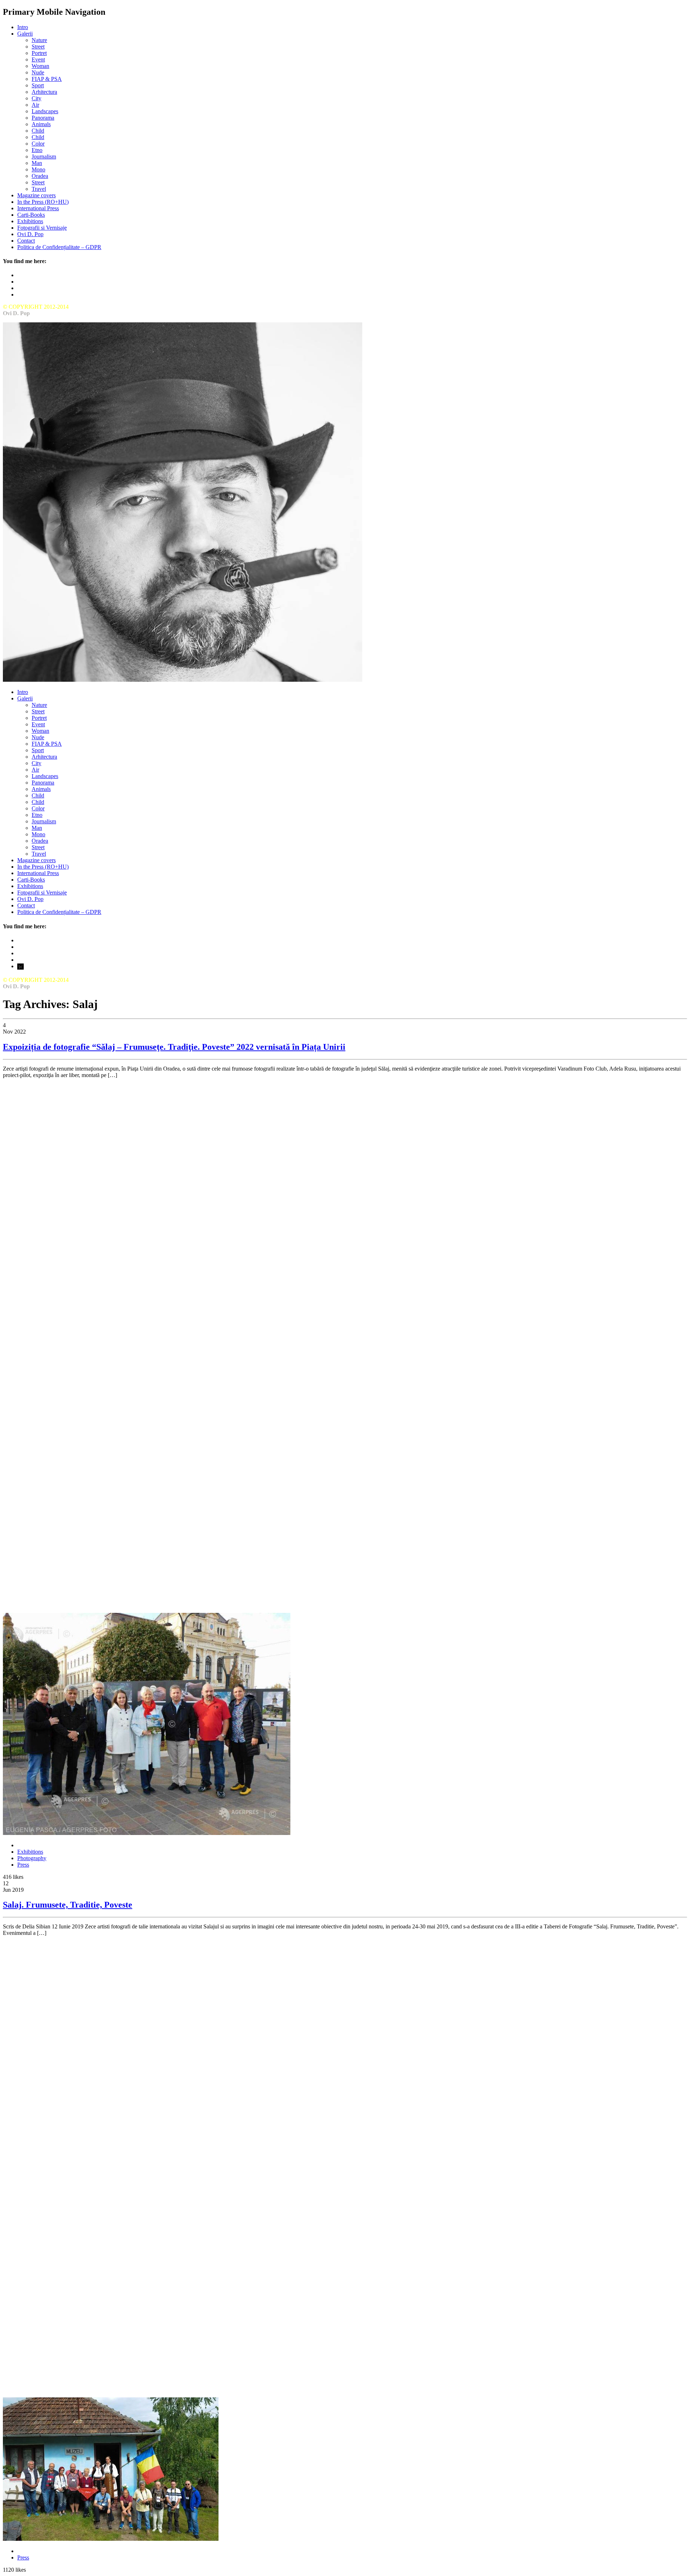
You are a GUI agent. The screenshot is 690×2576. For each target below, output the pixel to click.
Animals (41, 124)
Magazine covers (36, 195)
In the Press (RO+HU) (43, 202)
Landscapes (45, 111)
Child (38, 131)
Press (23, 1865)
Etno (37, 150)
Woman (40, 66)
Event (38, 59)
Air (35, 105)
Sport (38, 85)
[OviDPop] (183, 680)
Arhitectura (44, 92)
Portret (39, 53)
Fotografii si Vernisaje (42, 228)
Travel (39, 189)
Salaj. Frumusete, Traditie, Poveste (68, 1905)
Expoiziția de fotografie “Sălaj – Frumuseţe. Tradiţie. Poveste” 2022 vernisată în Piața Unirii (174, 1047)
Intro (23, 27)
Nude (38, 72)
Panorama (43, 118)
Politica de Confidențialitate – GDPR (59, 247)
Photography (32, 1858)
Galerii (25, 34)
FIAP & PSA (47, 79)
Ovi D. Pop (30, 234)
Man (37, 163)
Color (38, 144)
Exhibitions (30, 221)
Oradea (40, 176)
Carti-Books (31, 215)
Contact (26, 241)
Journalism (44, 157)
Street (38, 47)
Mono (38, 169)
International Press (38, 208)
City (36, 98)
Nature (39, 40)
